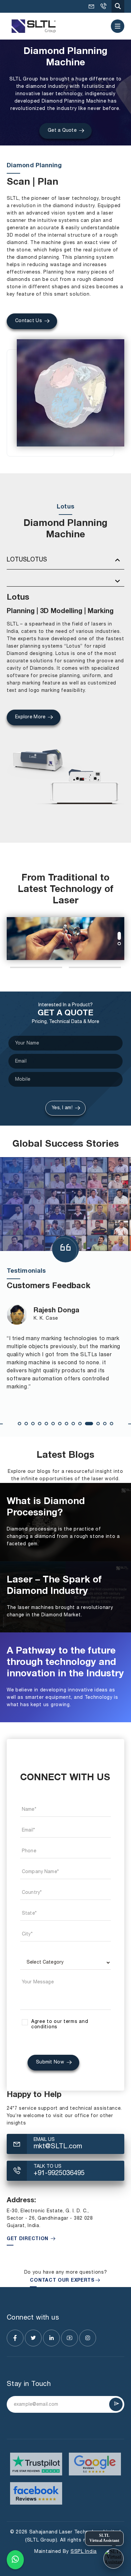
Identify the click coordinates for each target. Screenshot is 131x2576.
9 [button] (73, 1424)
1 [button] (119, 934)
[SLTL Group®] (34, 26)
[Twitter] (33, 2338)
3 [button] (33, 1424)
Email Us (44, 2140)
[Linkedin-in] (51, 2338)
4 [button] (40, 1424)
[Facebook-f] (15, 2338)
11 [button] (89, 1424)
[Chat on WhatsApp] (15, 2560)
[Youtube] (70, 2338)
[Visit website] (36, 2464)
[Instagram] (88, 2338)
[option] (65, 939)
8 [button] (67, 1424)
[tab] (65, 581)
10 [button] (80, 1424)
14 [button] (112, 1424)
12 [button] (98, 1424)
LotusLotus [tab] (27, 560)
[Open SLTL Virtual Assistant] (114, 2559)
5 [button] (46, 1424)
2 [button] (119, 941)
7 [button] (60, 1424)
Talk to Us (48, 2167)
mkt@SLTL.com (91, 6)
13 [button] (105, 1424)
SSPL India (84, 2552)
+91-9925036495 (103, 6)
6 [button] (53, 1424)
